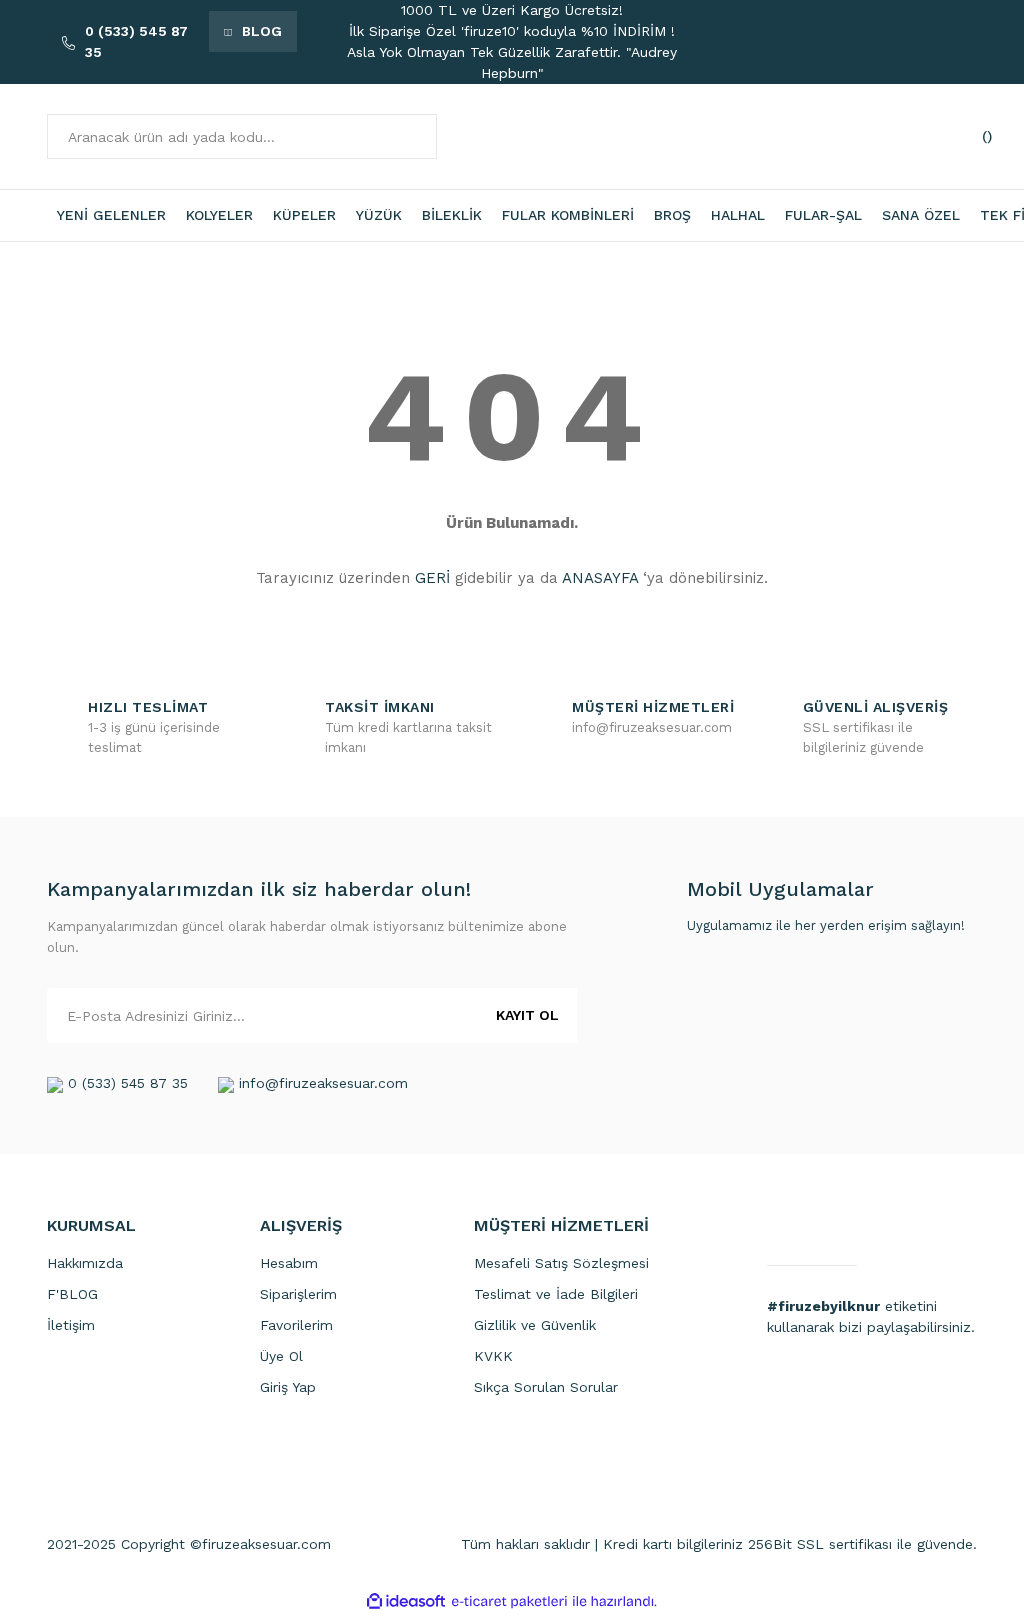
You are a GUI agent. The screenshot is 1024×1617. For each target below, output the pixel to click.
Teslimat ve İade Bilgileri (556, 1294)
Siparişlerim (298, 1294)
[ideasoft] (406, 1601)
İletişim (71, 1325)
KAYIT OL (527, 1015)
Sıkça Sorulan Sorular (546, 1387)
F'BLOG (72, 1294)
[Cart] (957, 137)
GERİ (432, 578)
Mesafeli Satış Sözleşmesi (561, 1263)
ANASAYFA (600, 578)
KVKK (493, 1356)
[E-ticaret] (509, 1601)
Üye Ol (281, 1356)
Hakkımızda (85, 1263)
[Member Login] (887, 137)
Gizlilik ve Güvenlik (535, 1325)
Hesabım (289, 1263)
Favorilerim (296, 1325)
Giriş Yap (288, 1387)
